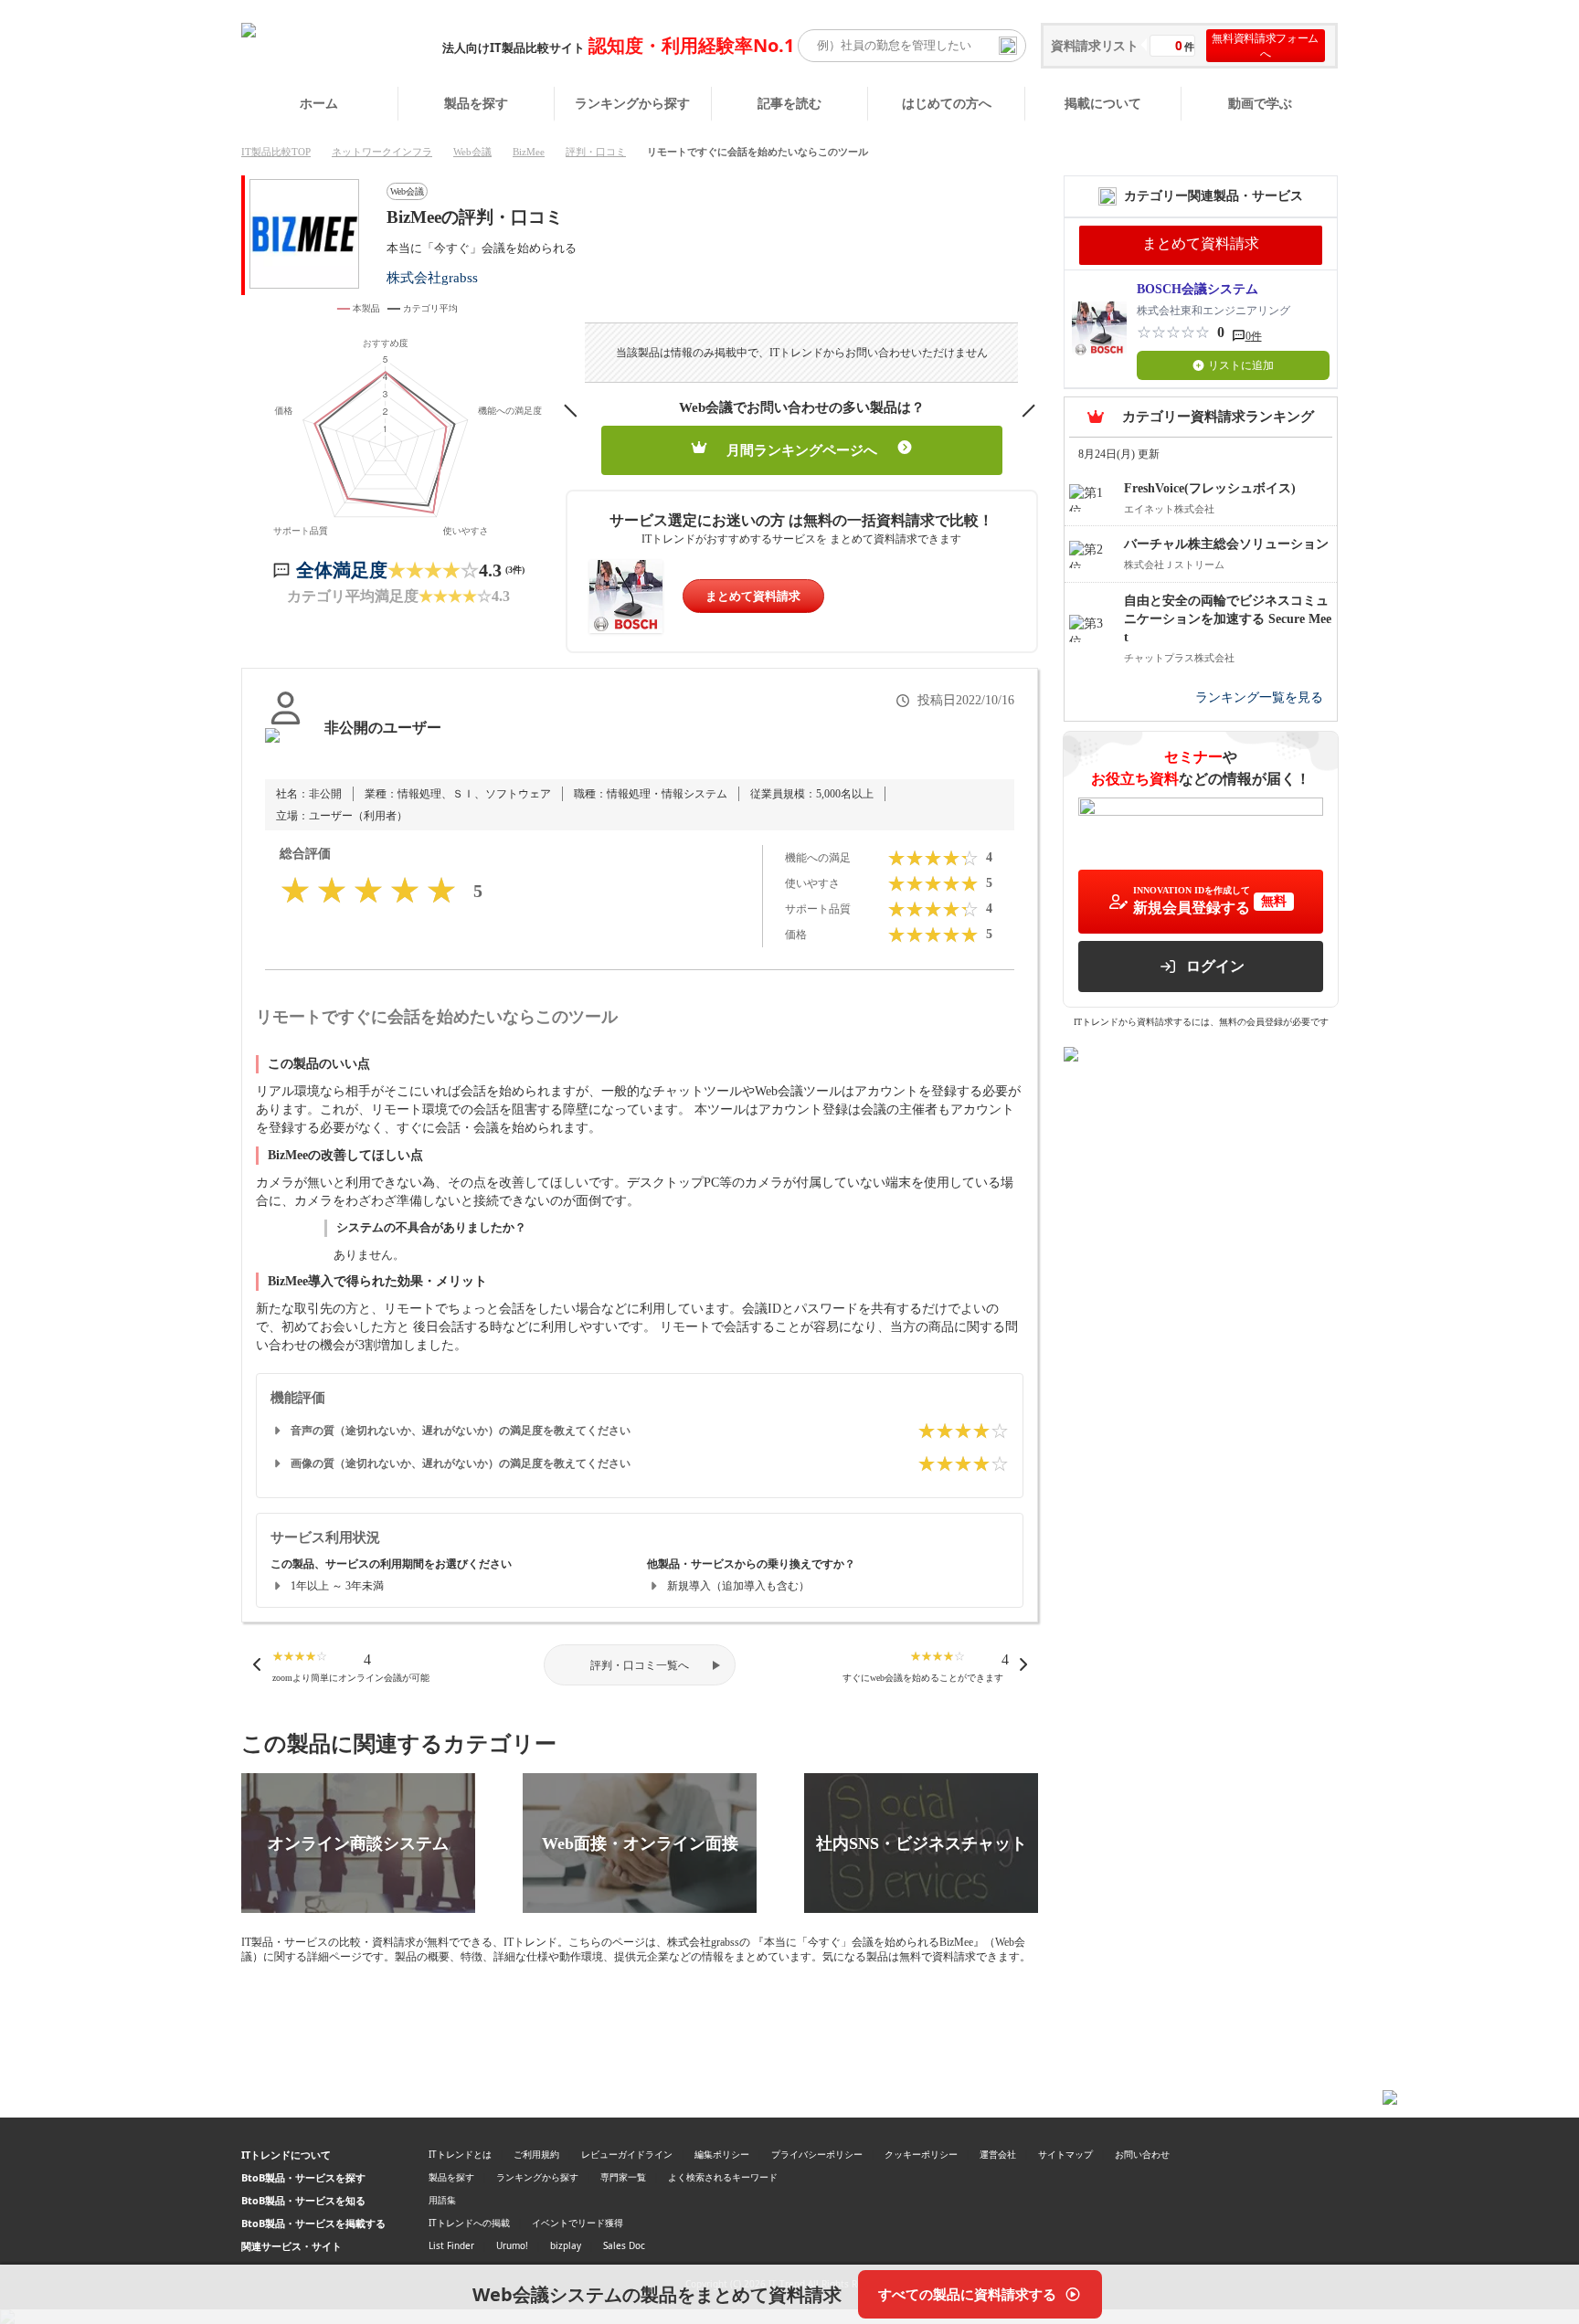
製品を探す (476, 103)
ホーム (319, 103)
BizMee (529, 152)
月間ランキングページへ (802, 450)
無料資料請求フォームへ (1265, 46)
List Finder (451, 2245)
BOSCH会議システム (1197, 289)
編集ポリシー (722, 2154)
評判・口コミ (596, 152)
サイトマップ (1065, 2154)
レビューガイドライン (627, 2154)
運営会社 (998, 2154)
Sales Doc (624, 2245)
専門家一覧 (623, 2177)
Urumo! (512, 2245)
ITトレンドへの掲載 (469, 2223)
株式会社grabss (432, 277)
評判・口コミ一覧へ (640, 1665)
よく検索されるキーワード (723, 2177)
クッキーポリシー (921, 2154)
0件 (1254, 336)
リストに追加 (1241, 365)
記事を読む (789, 103)
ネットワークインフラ (382, 152)
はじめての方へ (947, 103)
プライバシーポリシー (817, 2154)
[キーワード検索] (1008, 46)
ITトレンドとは (460, 2154)
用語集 (442, 2200)
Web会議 (472, 152)
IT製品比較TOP (276, 152)
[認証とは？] (286, 746)
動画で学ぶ (1260, 103)
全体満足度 (342, 570)
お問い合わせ (1142, 2154)
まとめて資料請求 (753, 596)
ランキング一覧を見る (1259, 697)
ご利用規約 (536, 2154)
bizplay (566, 2245)
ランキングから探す (632, 103)
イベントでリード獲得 (578, 2223)
